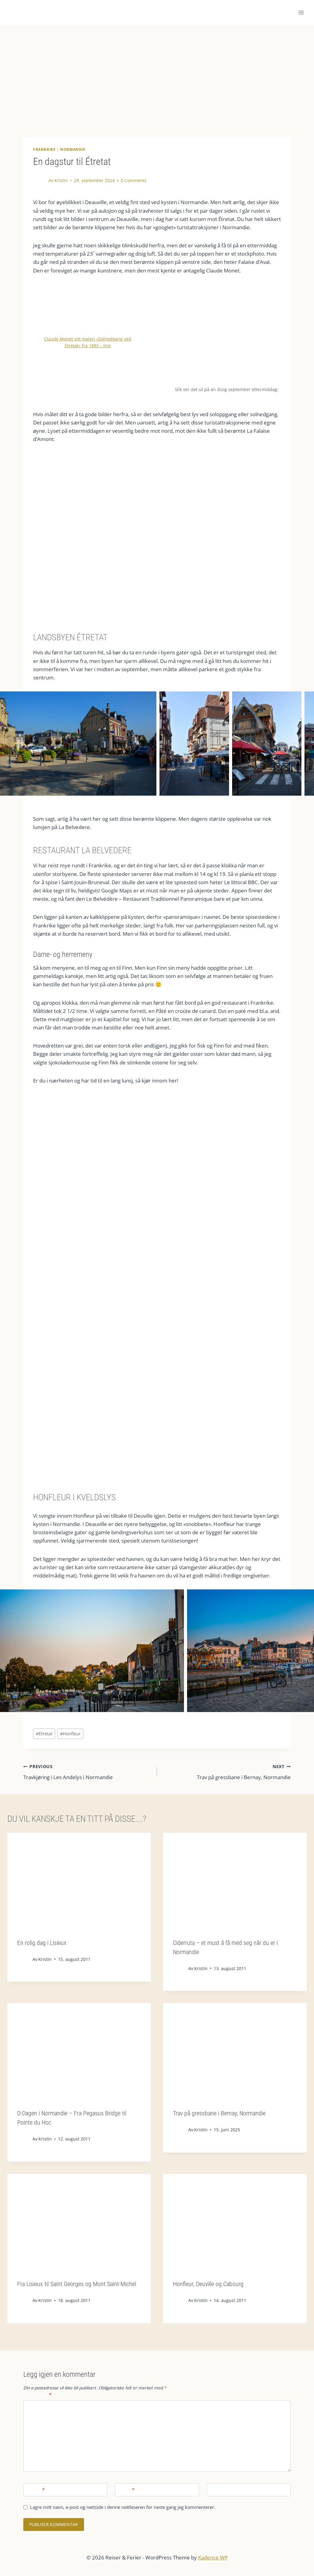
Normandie (73, 149)
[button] (78, 744)
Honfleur (70, 1734)
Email (126, 2490)
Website (219, 2490)
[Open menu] (301, 13)
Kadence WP (213, 2557)
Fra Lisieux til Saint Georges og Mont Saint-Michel (77, 2284)
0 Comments (134, 180)
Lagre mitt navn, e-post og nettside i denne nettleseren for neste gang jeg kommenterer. (123, 2507)
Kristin (61, 180)
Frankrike (44, 149)
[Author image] (41, 181)
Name (35, 2490)
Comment (37, 2395)
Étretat (44, 1734)
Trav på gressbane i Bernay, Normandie (244, 1772)
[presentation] (79, 1881)
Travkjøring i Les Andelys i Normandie (68, 1772)
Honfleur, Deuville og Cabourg (208, 2284)
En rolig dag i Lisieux (42, 1943)
